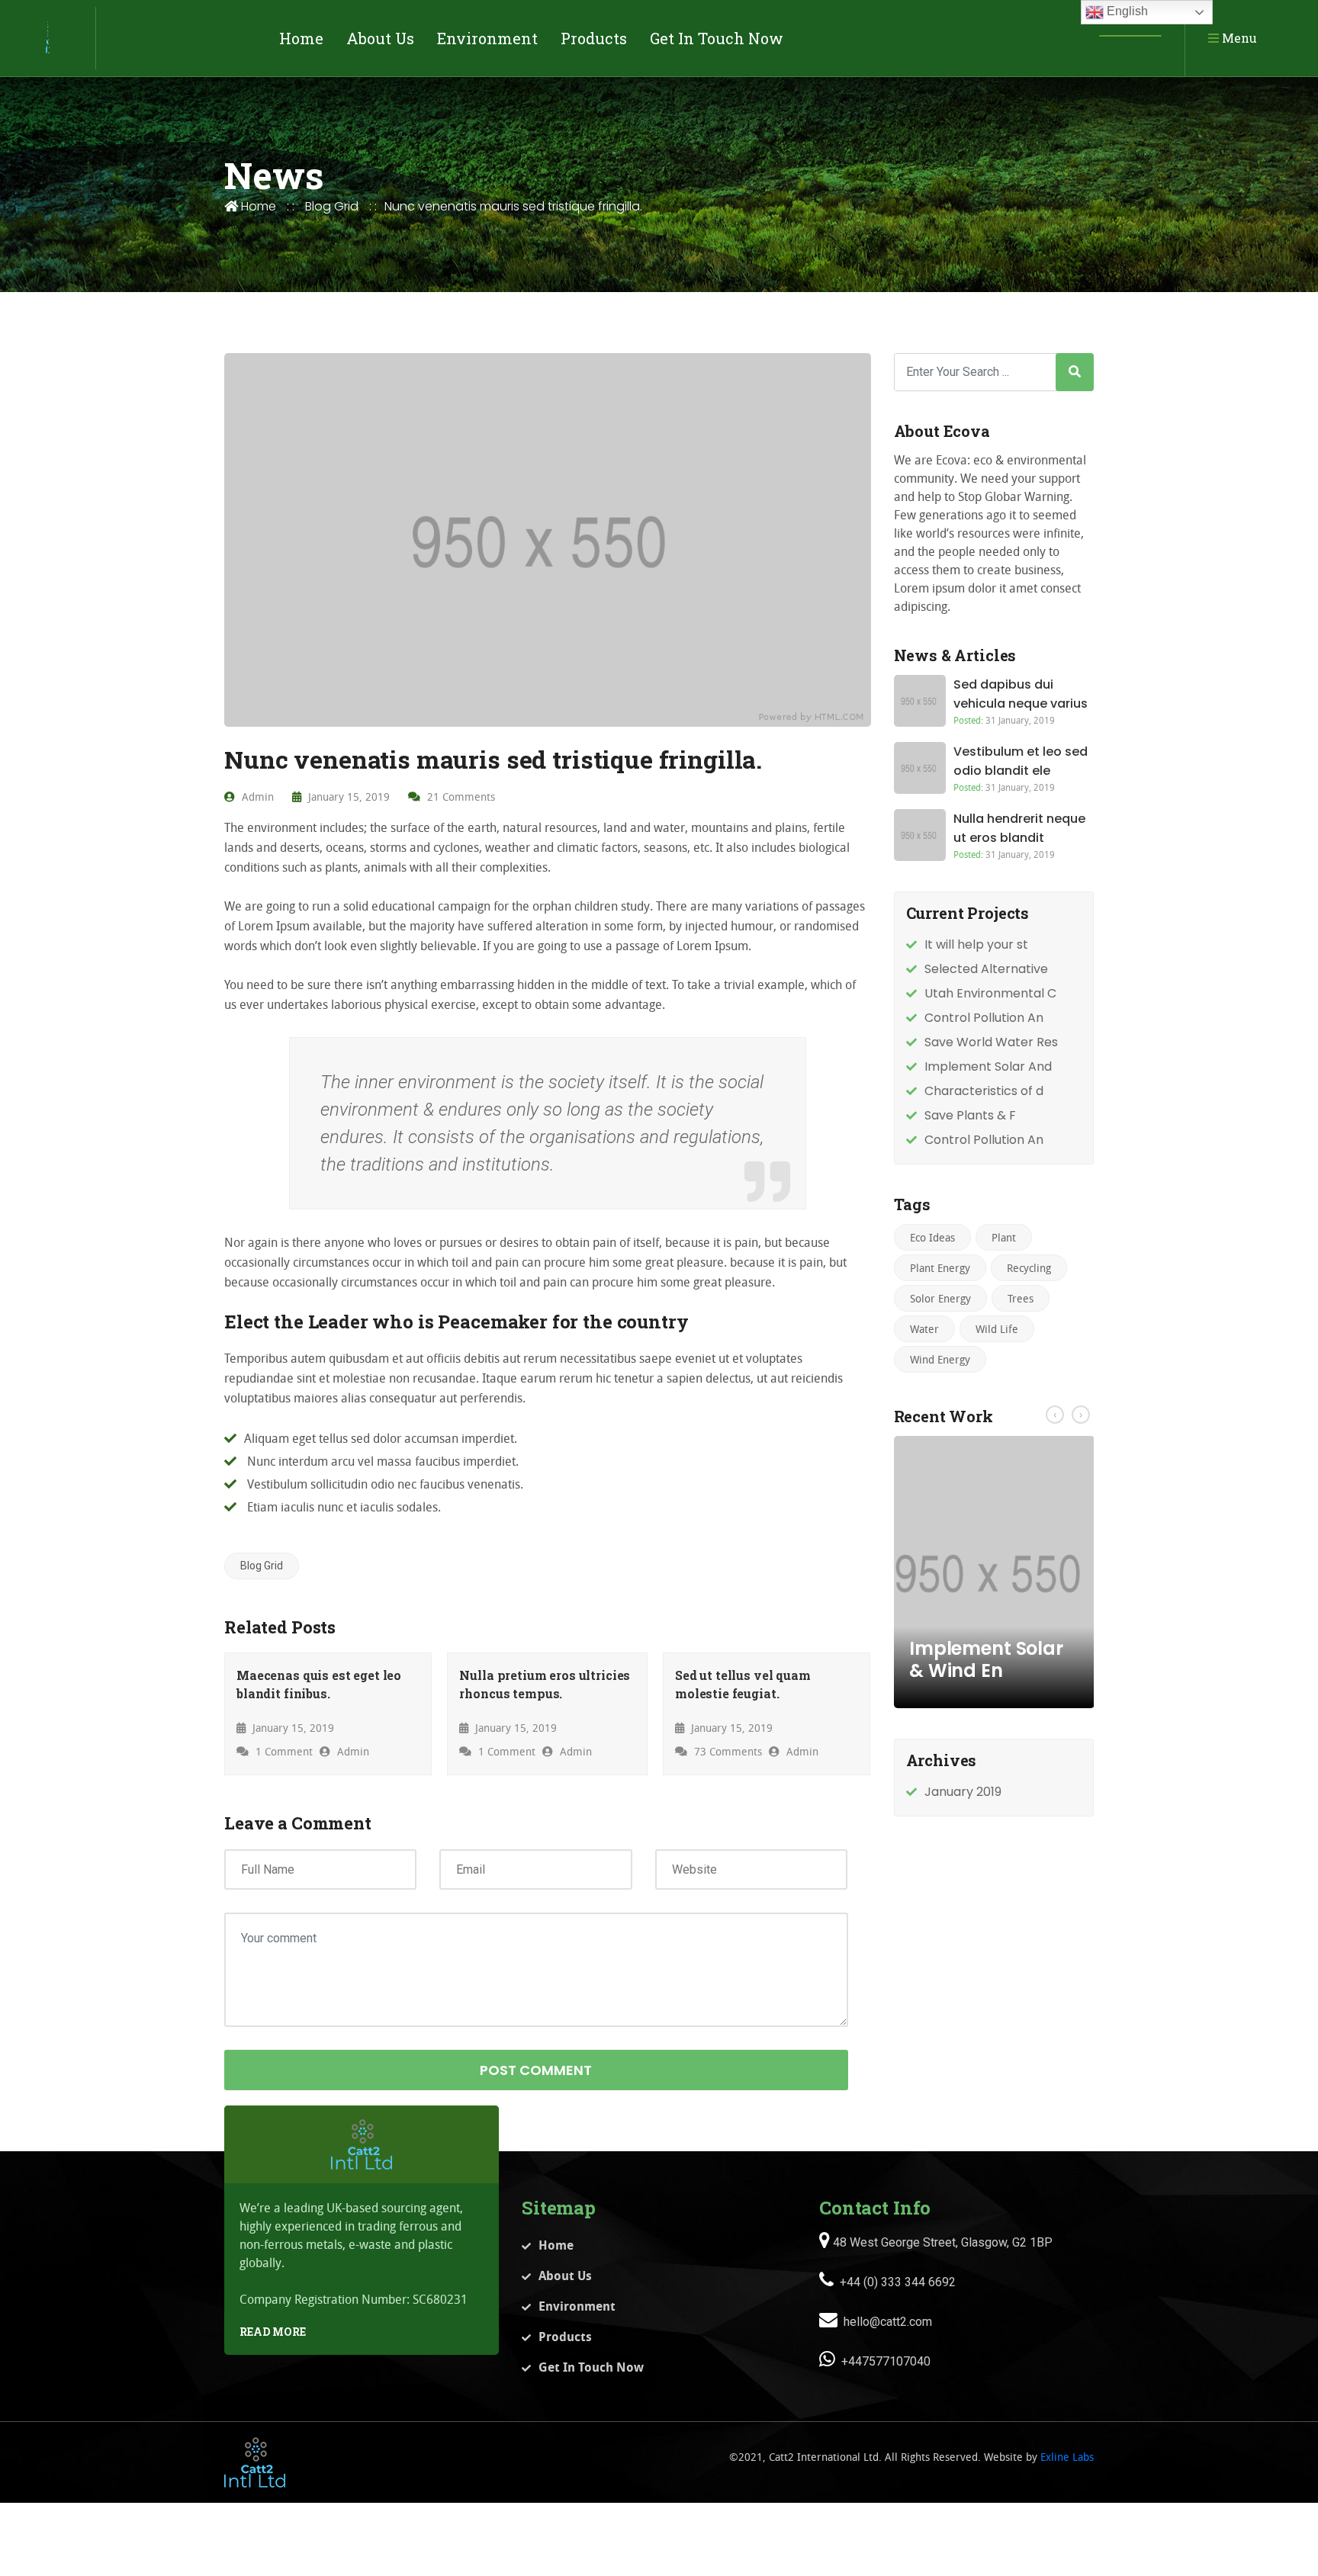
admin (256, 797)
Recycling (1029, 1268)
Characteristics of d (984, 1091)
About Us (380, 38)
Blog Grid (332, 206)
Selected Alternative (986, 969)
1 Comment (283, 1751)
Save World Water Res (991, 1042)
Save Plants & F (970, 1115)
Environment (487, 38)
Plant (1004, 1237)
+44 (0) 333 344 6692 (896, 2282)
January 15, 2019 (347, 797)
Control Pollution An (984, 1018)
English (1126, 11)
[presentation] (1055, 1415)
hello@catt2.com (886, 2322)
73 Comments (727, 1751)
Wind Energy (940, 1359)
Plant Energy (940, 1268)
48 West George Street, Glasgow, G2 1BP (941, 2242)
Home (301, 38)
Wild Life (997, 1329)
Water (924, 1329)
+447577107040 (884, 2361)
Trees (1021, 1298)
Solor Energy (940, 1298)
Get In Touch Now (717, 38)
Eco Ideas (932, 1237)
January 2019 (963, 1792)
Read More (273, 2332)
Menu (1238, 38)
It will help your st (976, 944)
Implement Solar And (988, 1066)
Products (594, 38)
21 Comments (460, 797)
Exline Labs (1067, 2457)
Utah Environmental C (990, 993)
